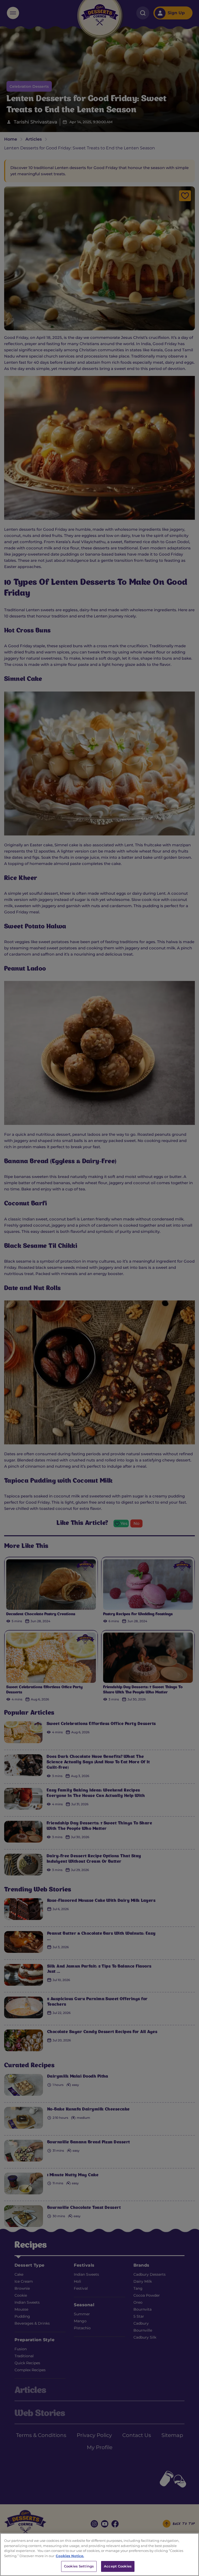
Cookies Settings (79, 2566)
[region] (99, 2555)
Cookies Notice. (70, 2556)
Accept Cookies (118, 2566)
